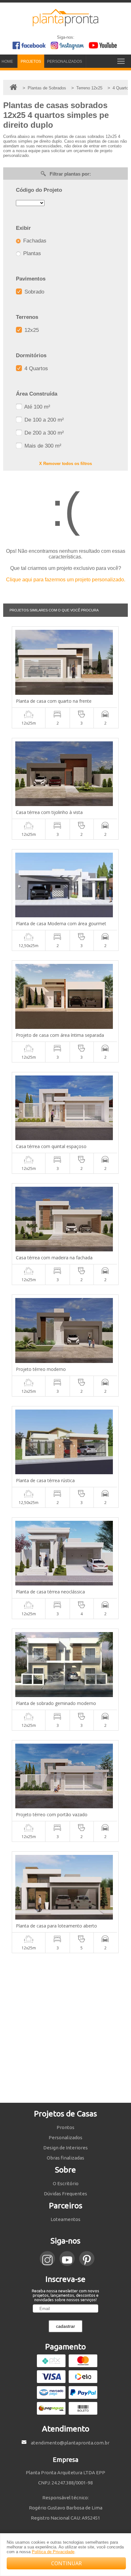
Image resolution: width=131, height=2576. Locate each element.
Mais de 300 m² (42, 446)
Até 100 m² (37, 407)
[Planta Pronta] (65, 23)
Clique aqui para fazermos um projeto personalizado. (66, 580)
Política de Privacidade (53, 2552)
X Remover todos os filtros (65, 464)
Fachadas (34, 241)
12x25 (31, 330)
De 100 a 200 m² (43, 420)
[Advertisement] (65, 2028)
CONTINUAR (66, 2563)
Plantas (31, 253)
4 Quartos (35, 368)
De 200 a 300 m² (43, 433)
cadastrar (65, 2326)
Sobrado (34, 292)
